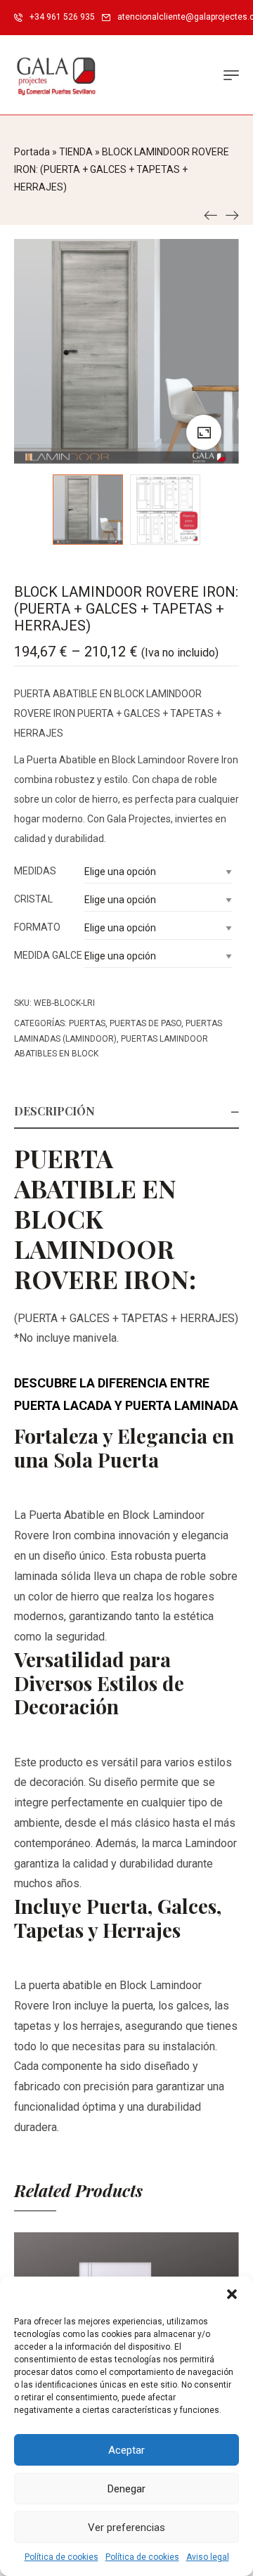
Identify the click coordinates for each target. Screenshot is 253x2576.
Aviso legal (208, 2557)
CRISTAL (33, 899)
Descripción (54, 1111)
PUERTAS (87, 1023)
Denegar (126, 2489)
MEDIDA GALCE (48, 955)
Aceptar (126, 2450)
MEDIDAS (35, 871)
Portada (32, 152)
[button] (232, 2294)
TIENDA (76, 152)
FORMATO (37, 927)
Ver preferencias (126, 2528)
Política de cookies (61, 2557)
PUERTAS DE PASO (145, 1023)
